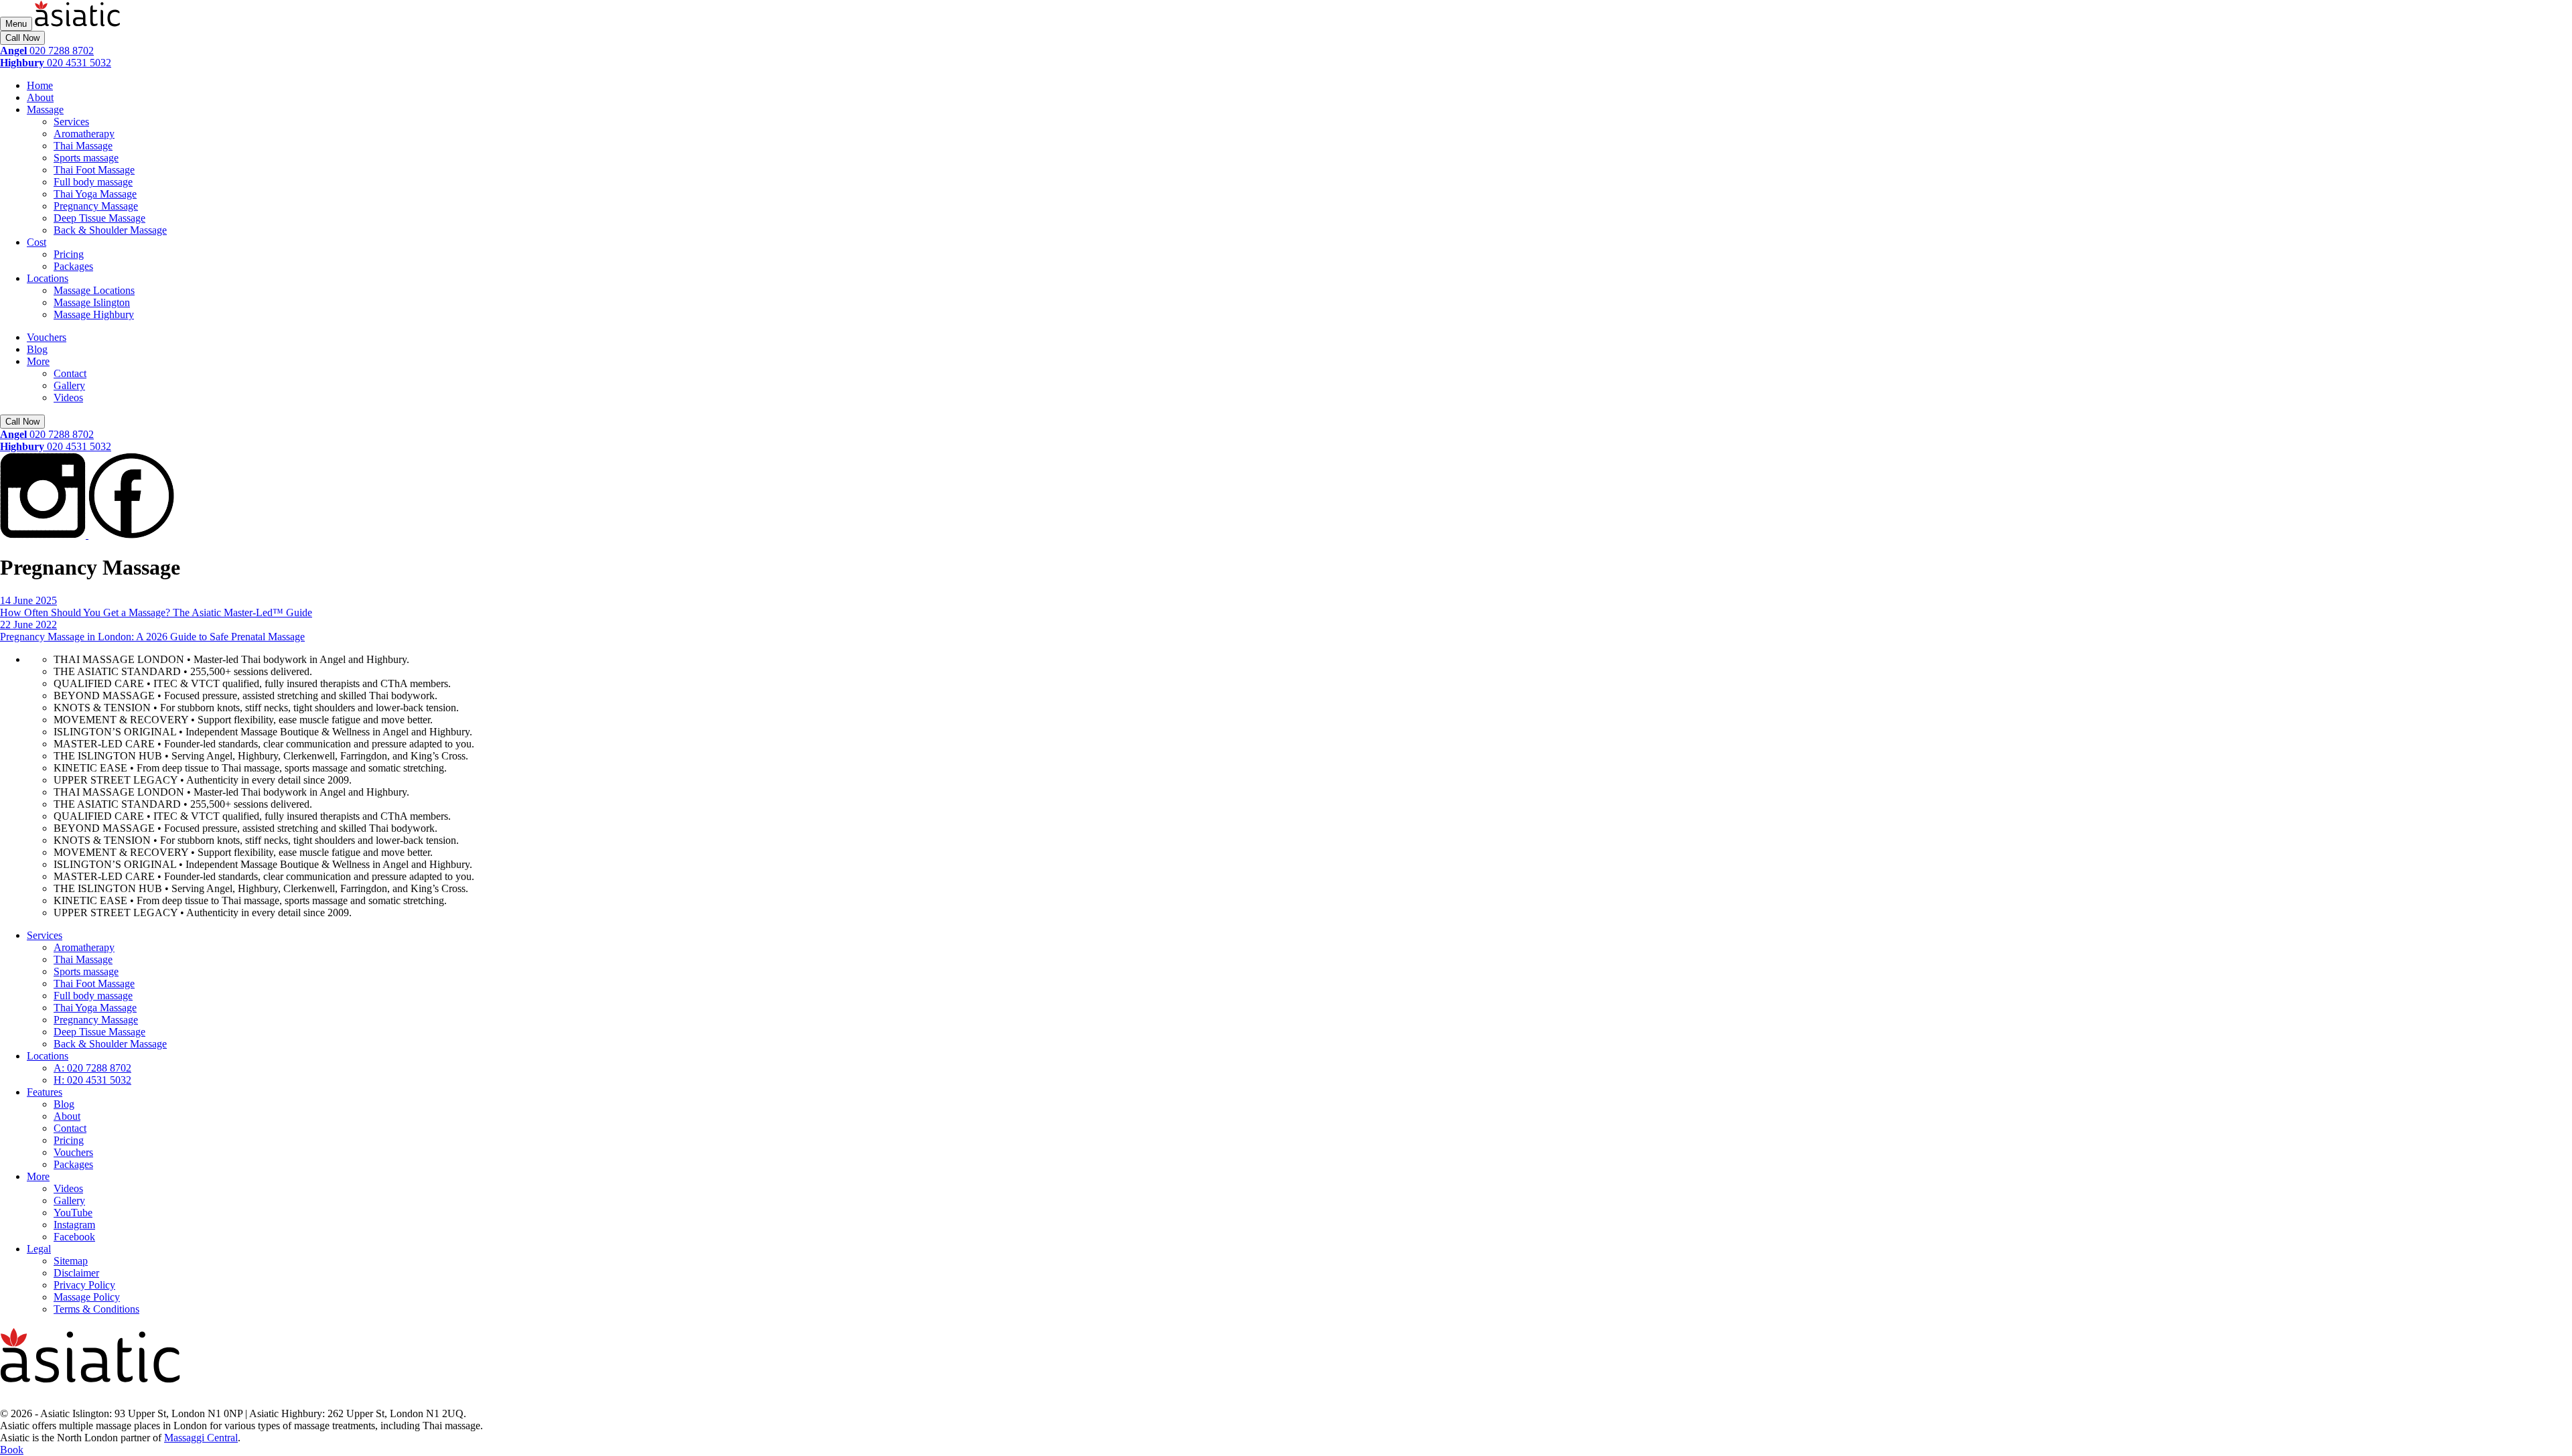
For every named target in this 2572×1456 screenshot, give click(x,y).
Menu (16, 24)
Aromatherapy (84, 134)
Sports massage (86, 158)
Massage (45, 110)
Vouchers (47, 337)
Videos (68, 397)
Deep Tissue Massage (99, 218)
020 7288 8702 (47, 51)
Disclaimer (76, 1273)
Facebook (74, 1237)
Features (45, 1092)
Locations (48, 278)
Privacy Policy (84, 1285)
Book (12, 1450)
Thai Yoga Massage (95, 194)
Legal (39, 1249)
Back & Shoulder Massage (110, 230)
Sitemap (71, 1261)
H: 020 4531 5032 (92, 1080)
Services (71, 122)
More (38, 361)
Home (40, 85)
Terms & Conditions (96, 1309)
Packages (73, 266)
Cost (37, 242)
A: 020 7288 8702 (92, 1068)
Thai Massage (83, 146)
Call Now (22, 38)
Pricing (69, 254)
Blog (37, 349)
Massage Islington (92, 302)
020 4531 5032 (56, 63)
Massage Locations (94, 290)
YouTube (73, 1213)
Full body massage (93, 182)
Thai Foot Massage (94, 170)
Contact (70, 373)
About (40, 97)
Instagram (74, 1225)
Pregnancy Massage (96, 206)
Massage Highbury (94, 314)
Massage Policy (87, 1297)
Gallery (69, 385)
